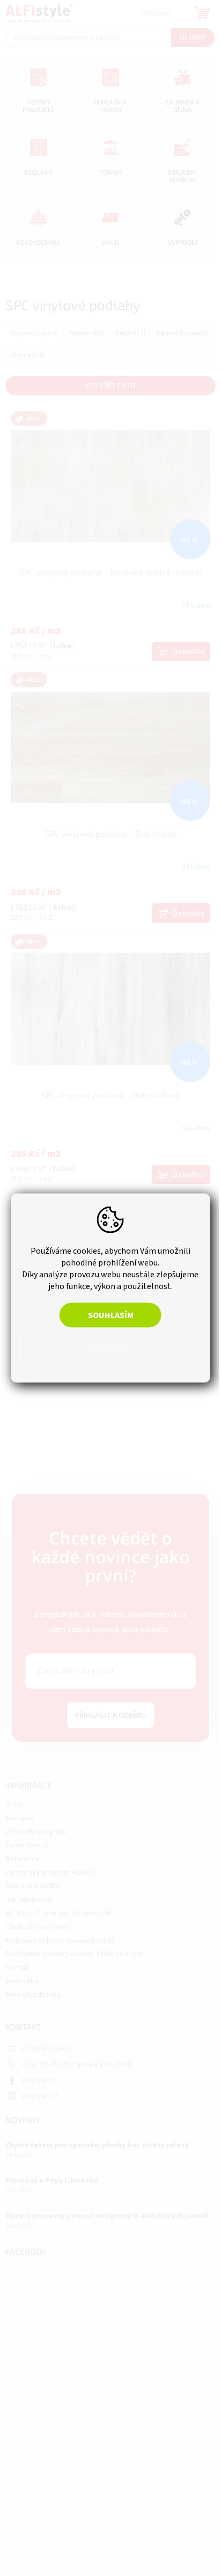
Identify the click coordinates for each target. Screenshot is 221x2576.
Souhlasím (106, 1315)
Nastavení (106, 1349)
